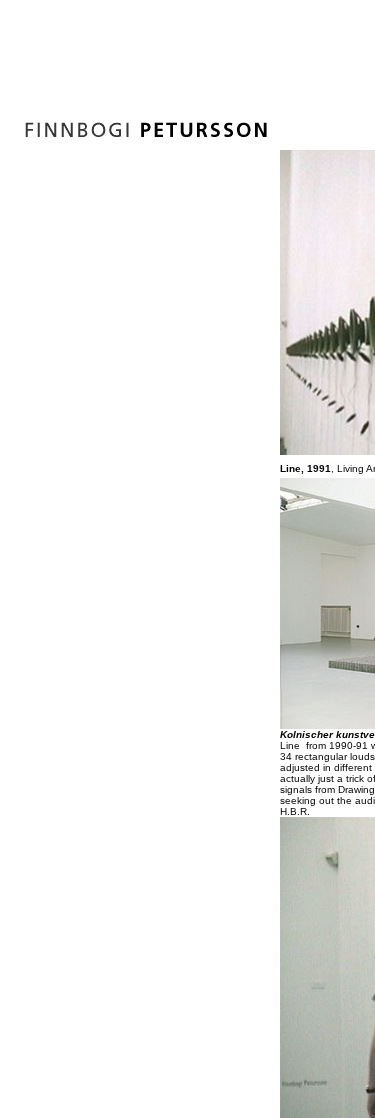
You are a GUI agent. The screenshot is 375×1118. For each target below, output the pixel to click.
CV (187, 364)
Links (195, 436)
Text (191, 388)
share (198, 460)
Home (197, 292)
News (196, 316)
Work (196, 340)
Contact (203, 412)
